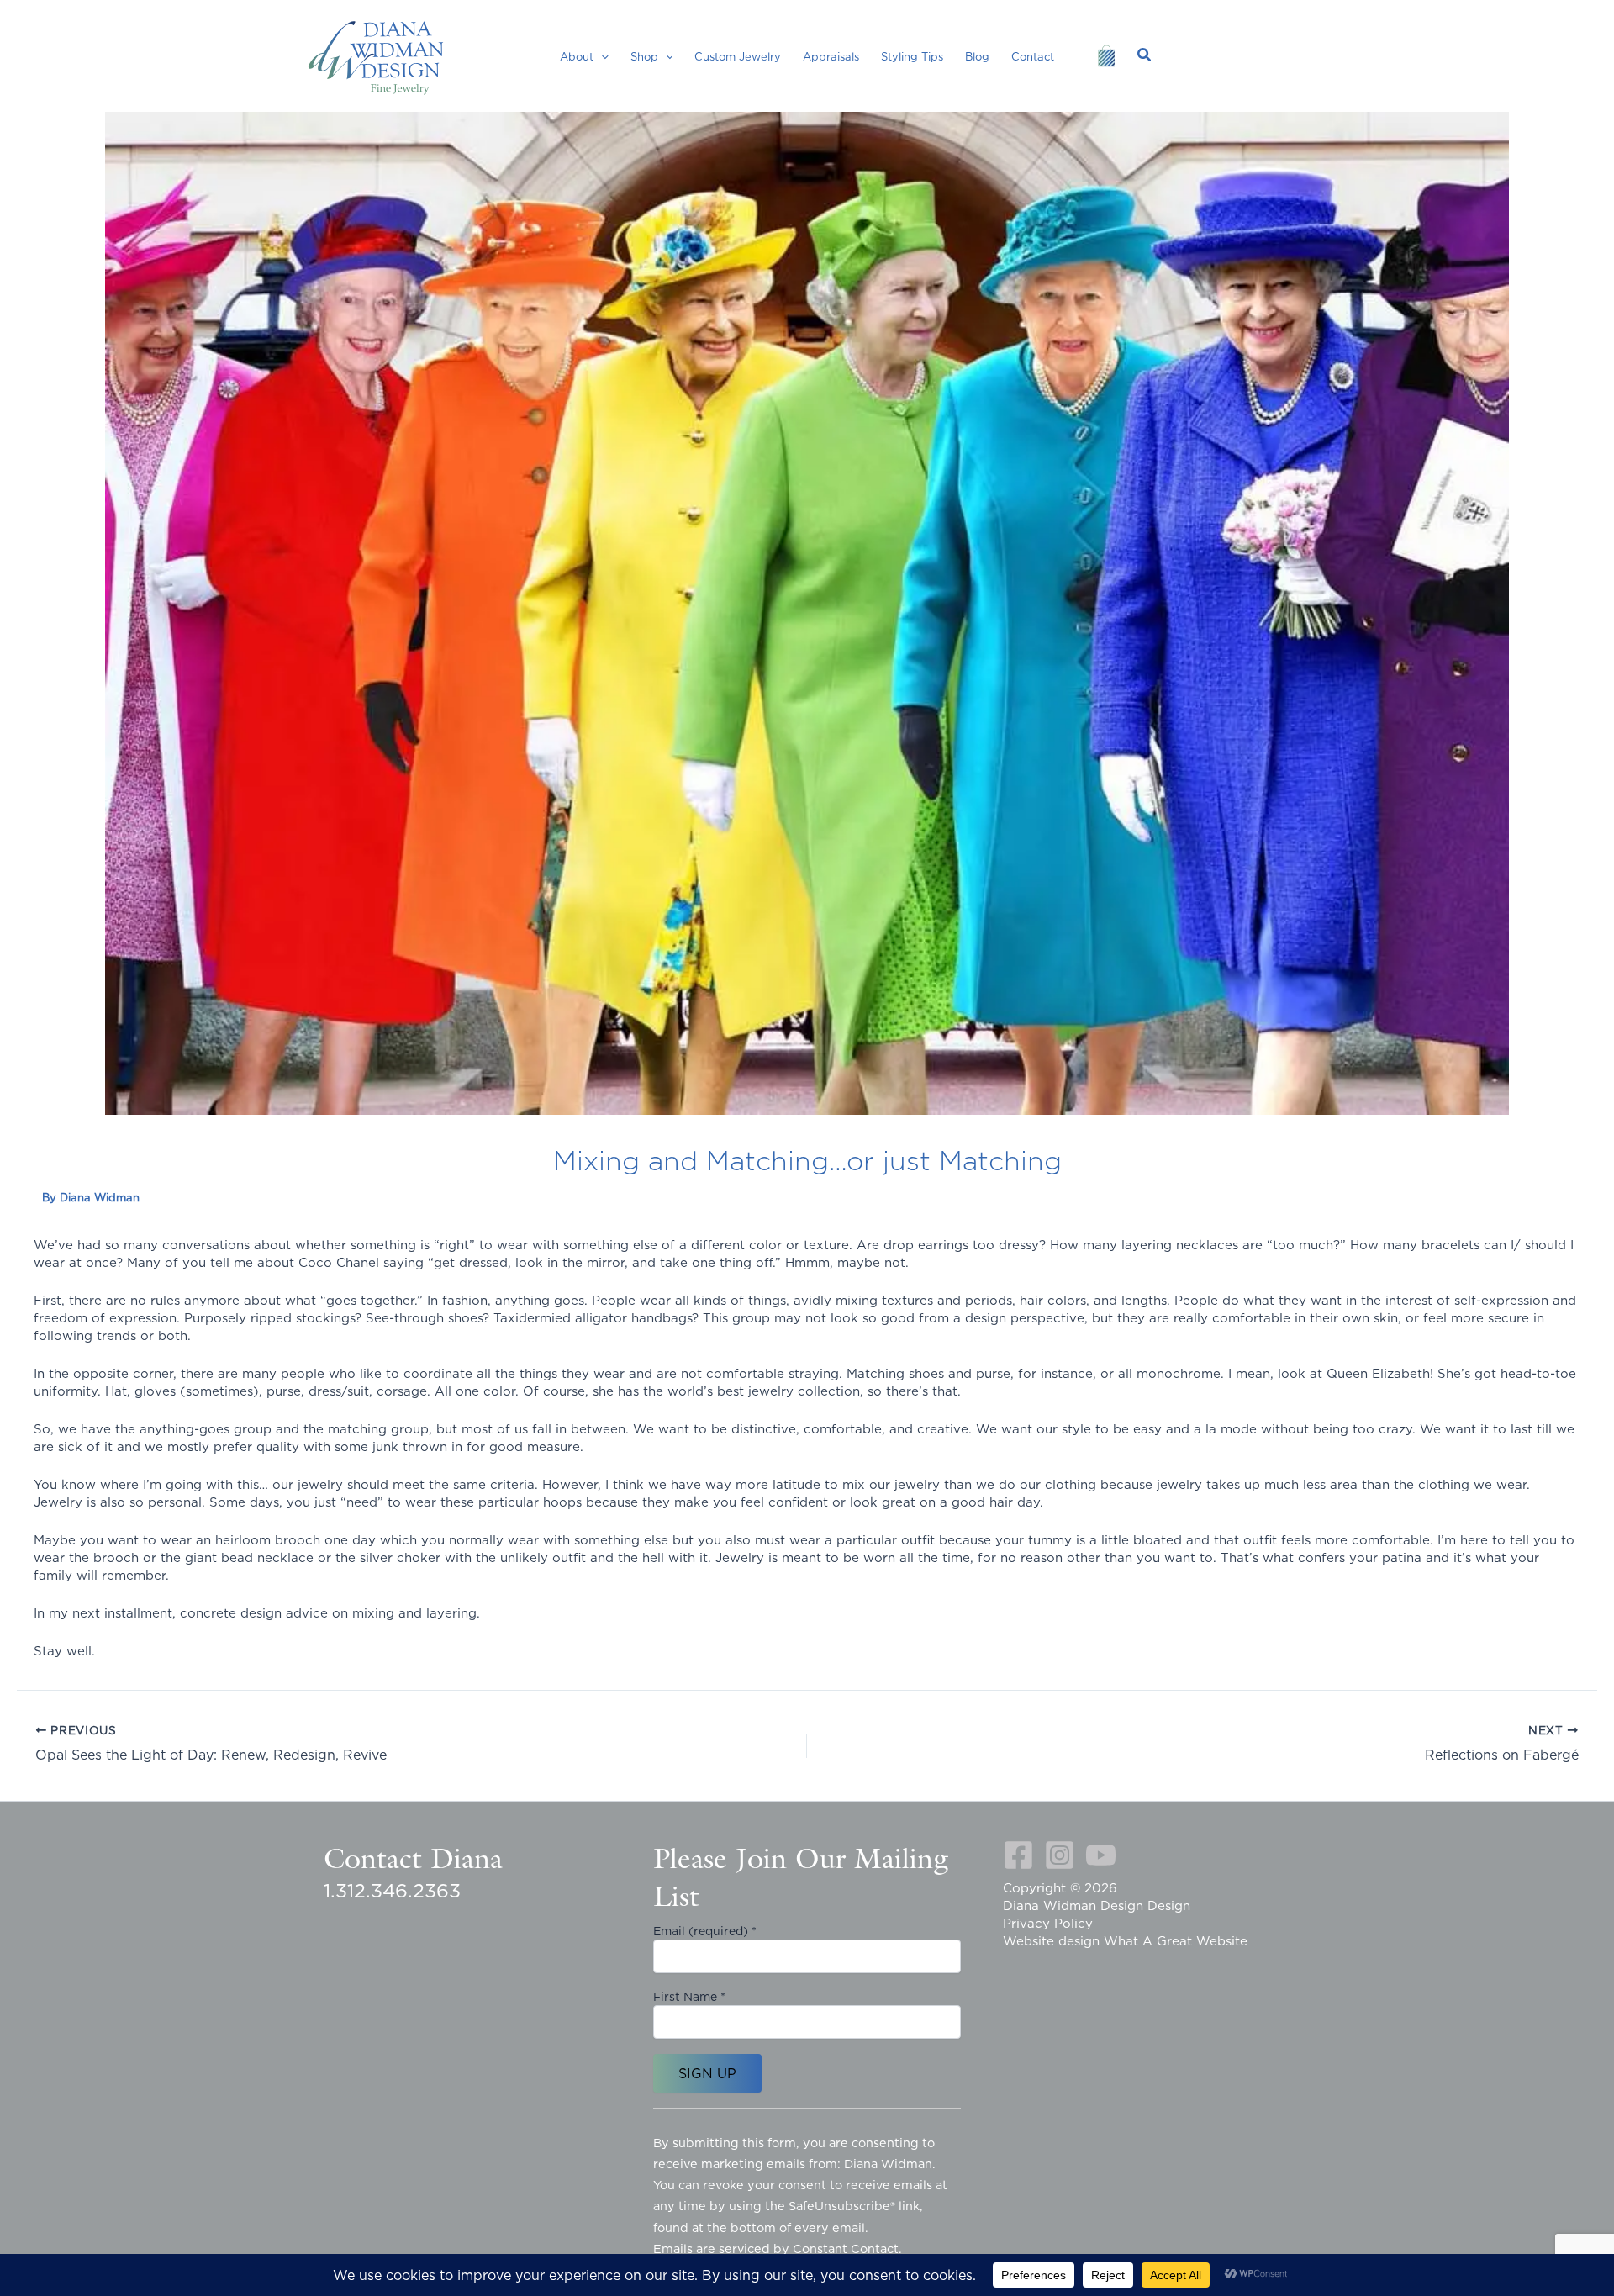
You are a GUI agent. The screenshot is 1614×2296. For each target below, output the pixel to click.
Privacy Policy (1048, 1923)
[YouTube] (1101, 1855)
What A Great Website (1176, 1941)
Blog (977, 56)
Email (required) (705, 1931)
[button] (601, 56)
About (577, 56)
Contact (1033, 56)
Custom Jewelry (738, 56)
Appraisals (831, 56)
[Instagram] (1060, 1855)
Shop (644, 56)
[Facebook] (1018, 1855)
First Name (689, 1997)
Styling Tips (912, 56)
